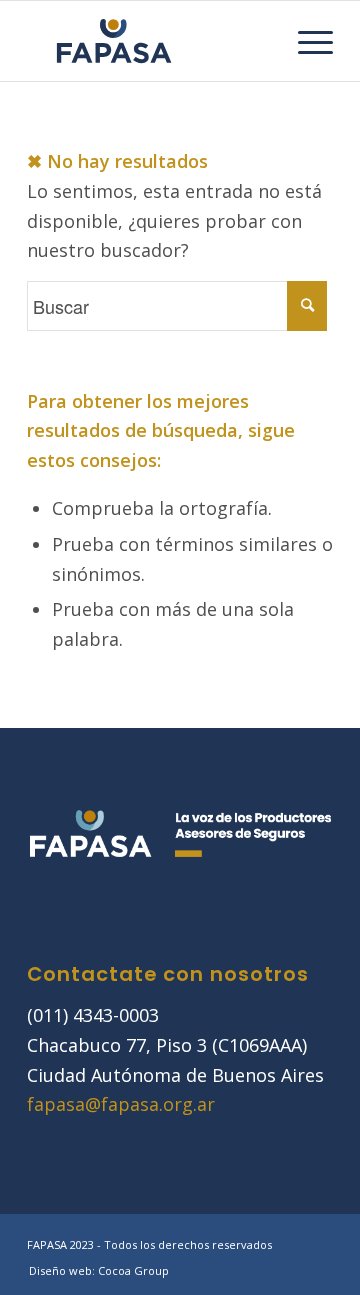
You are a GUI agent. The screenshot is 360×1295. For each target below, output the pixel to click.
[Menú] (305, 41)
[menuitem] (305, 41)
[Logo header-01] (149, 41)
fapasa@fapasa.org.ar (121, 1104)
